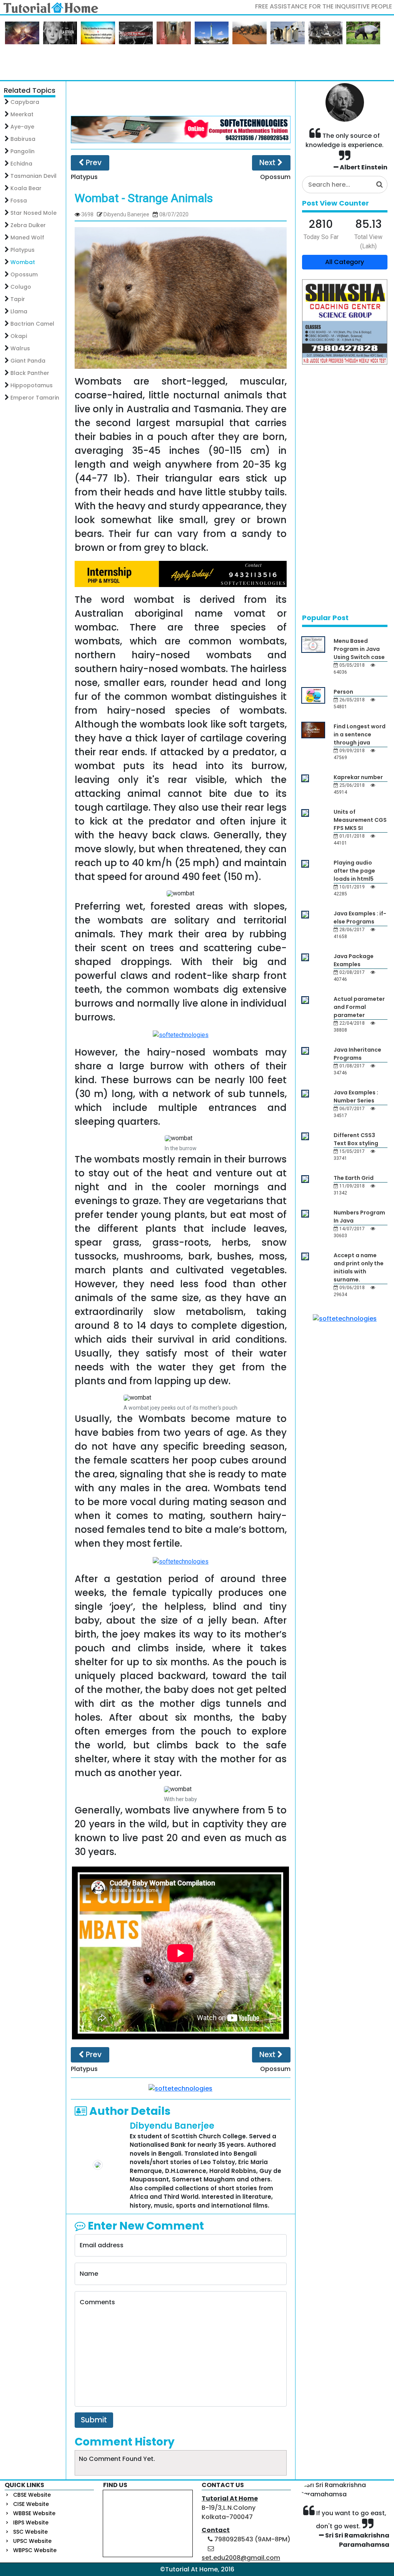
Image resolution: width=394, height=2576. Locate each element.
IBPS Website (31, 2522)
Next (268, 163)
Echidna (21, 164)
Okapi (19, 336)
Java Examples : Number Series (356, 1096)
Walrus (20, 348)
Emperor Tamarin (35, 398)
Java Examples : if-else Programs (360, 917)
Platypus (23, 250)
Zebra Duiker (28, 225)
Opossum (24, 274)
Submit (94, 2420)
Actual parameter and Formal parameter (359, 1007)
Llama (19, 311)
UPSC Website (32, 2541)
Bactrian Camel (32, 324)
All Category (345, 262)
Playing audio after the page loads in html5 (354, 871)
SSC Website (30, 2532)
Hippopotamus (32, 385)
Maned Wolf (27, 238)
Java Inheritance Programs (357, 1054)
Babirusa (23, 139)
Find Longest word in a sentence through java (360, 734)
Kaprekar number (358, 777)
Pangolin (23, 151)
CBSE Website (32, 2495)
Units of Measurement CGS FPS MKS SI (360, 820)
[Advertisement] (180, 99)
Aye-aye (22, 127)
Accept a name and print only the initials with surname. (359, 1267)
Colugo (21, 287)
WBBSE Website (34, 2513)
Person (343, 692)
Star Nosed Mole (33, 213)
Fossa (19, 201)
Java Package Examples (354, 960)
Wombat (23, 262)
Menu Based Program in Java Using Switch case (359, 649)
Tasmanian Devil (33, 176)
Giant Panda (28, 361)
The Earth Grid (354, 1178)
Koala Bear (26, 188)
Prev (93, 163)
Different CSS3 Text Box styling (356, 1139)
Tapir (18, 299)
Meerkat (22, 114)
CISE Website (31, 2504)
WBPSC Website (35, 2550)
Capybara (25, 102)
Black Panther (30, 373)
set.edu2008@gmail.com (241, 2558)
